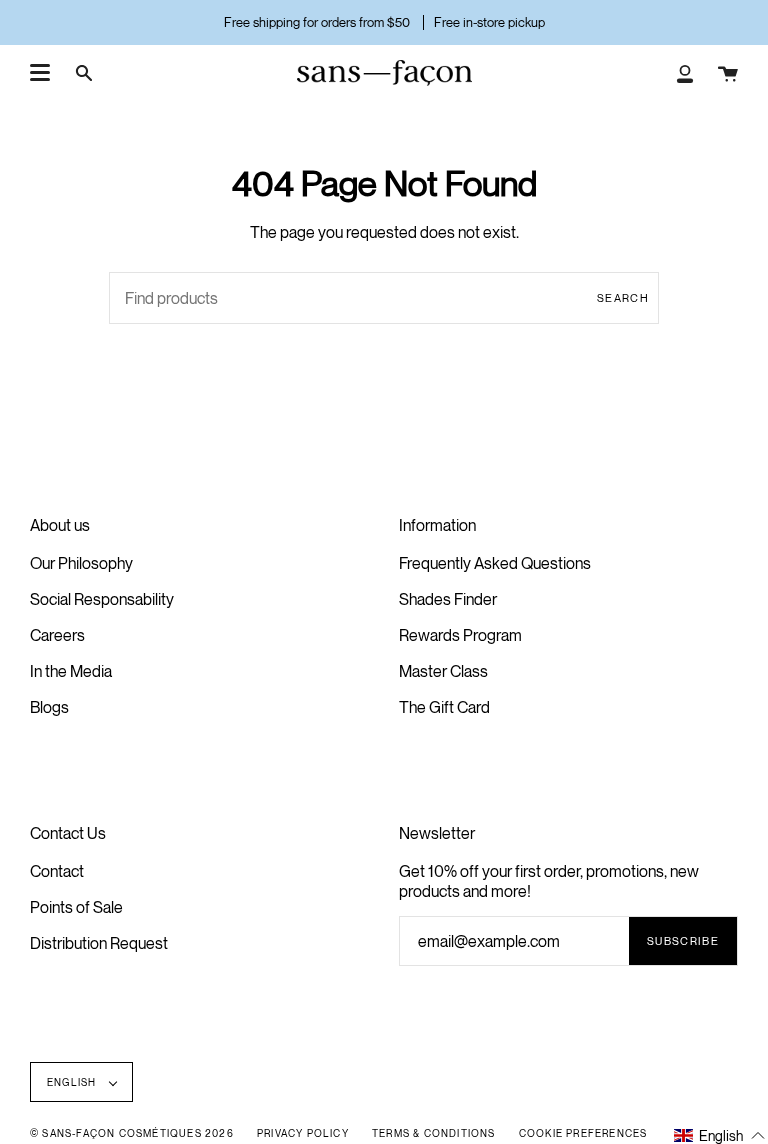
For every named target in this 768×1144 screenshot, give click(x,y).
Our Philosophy (81, 563)
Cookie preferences (583, 1133)
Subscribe (683, 940)
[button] (720, 1134)
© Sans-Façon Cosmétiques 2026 (132, 1133)
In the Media (71, 671)
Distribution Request (99, 943)
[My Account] (685, 73)
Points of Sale (76, 907)
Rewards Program (460, 635)
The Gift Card (444, 707)
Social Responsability (102, 599)
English (73, 1082)
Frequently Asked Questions (495, 563)
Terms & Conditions (434, 1133)
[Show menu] (40, 73)
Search (623, 297)
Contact (57, 871)
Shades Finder (448, 599)
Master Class (443, 671)
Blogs (49, 707)
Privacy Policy (303, 1133)
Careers (57, 635)
